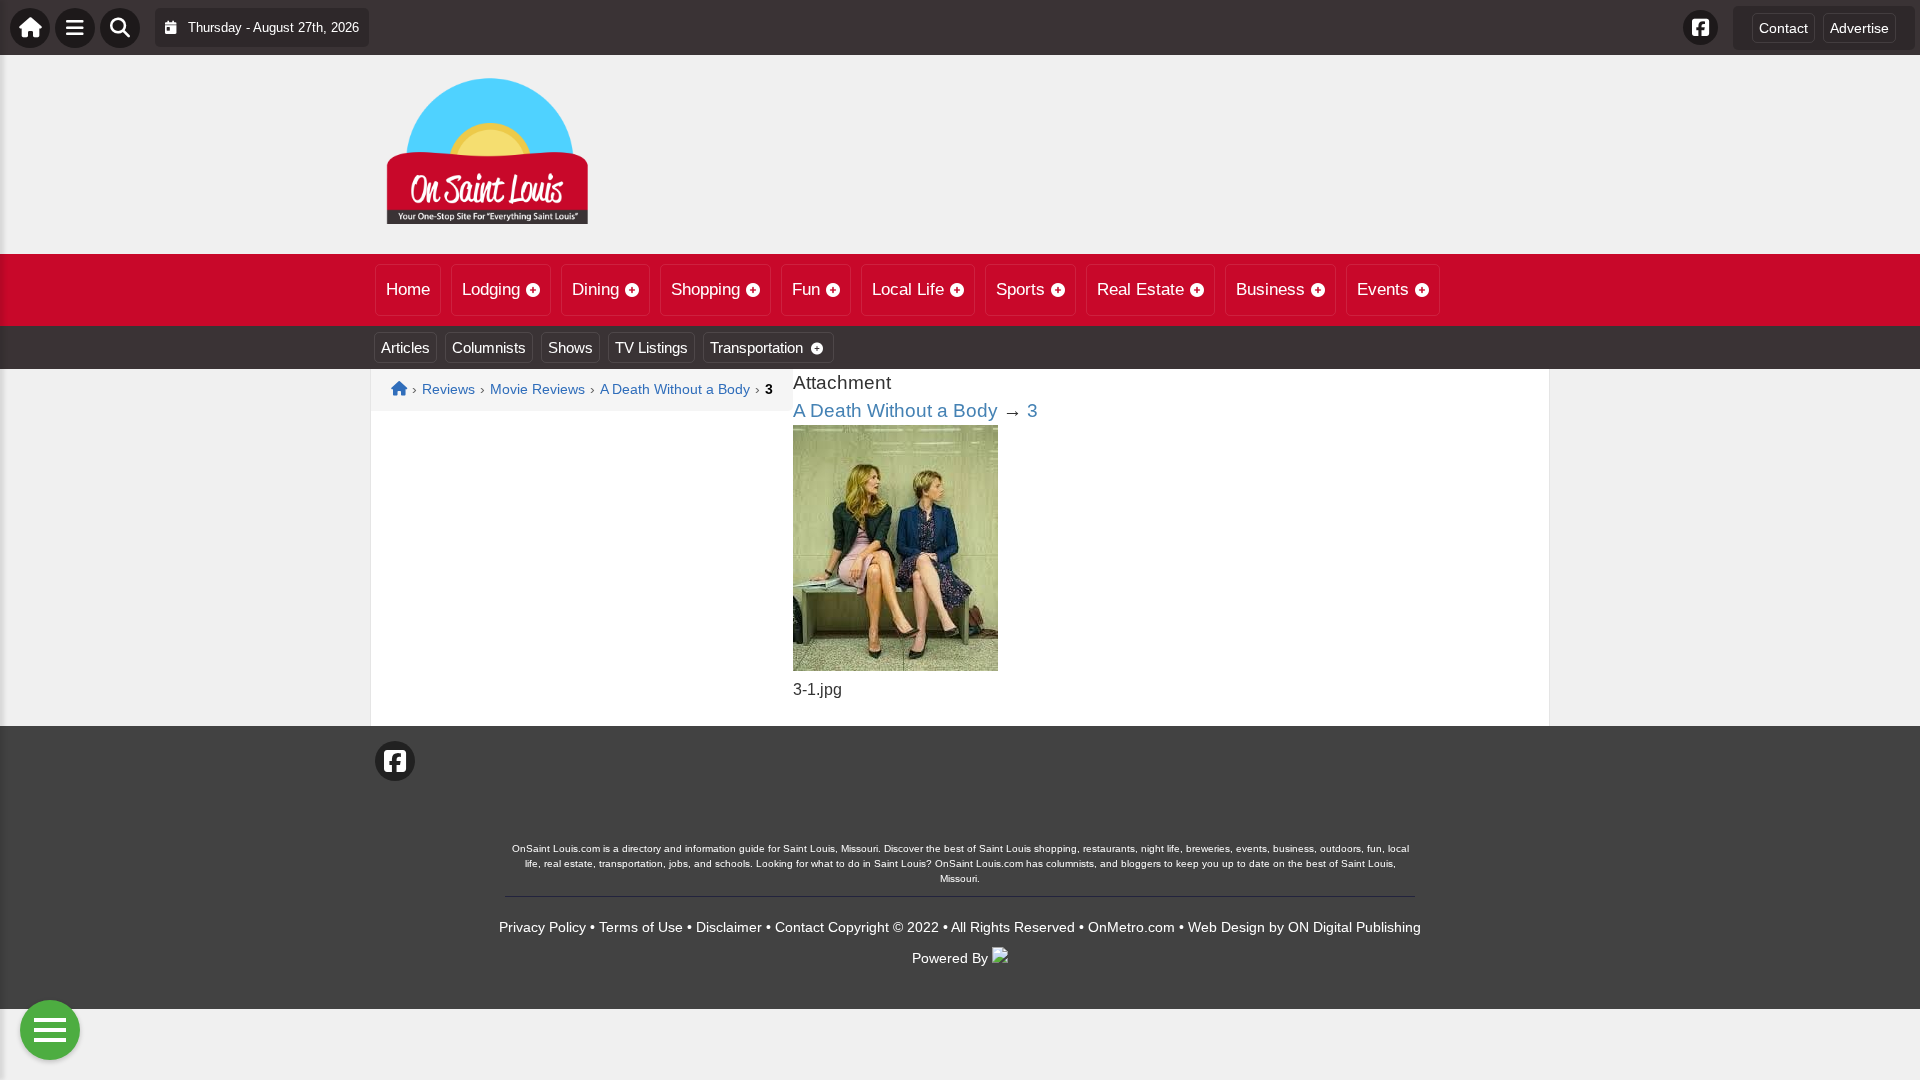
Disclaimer (729, 927)
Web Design (1226, 927)
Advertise (1859, 28)
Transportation (756, 347)
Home (408, 289)
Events (1383, 289)
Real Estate (1140, 289)
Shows (570, 347)
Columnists (489, 347)
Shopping (705, 289)
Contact (1783, 28)
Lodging (491, 289)
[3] (895, 665)
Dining (595, 289)
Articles (405, 347)
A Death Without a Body (895, 410)
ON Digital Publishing (1354, 927)
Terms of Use (641, 927)
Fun (806, 289)
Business (1270, 289)
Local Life (908, 289)
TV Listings (651, 347)
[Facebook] (1700, 27)
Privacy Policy (542, 927)
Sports (1020, 289)
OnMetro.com (1131, 927)
